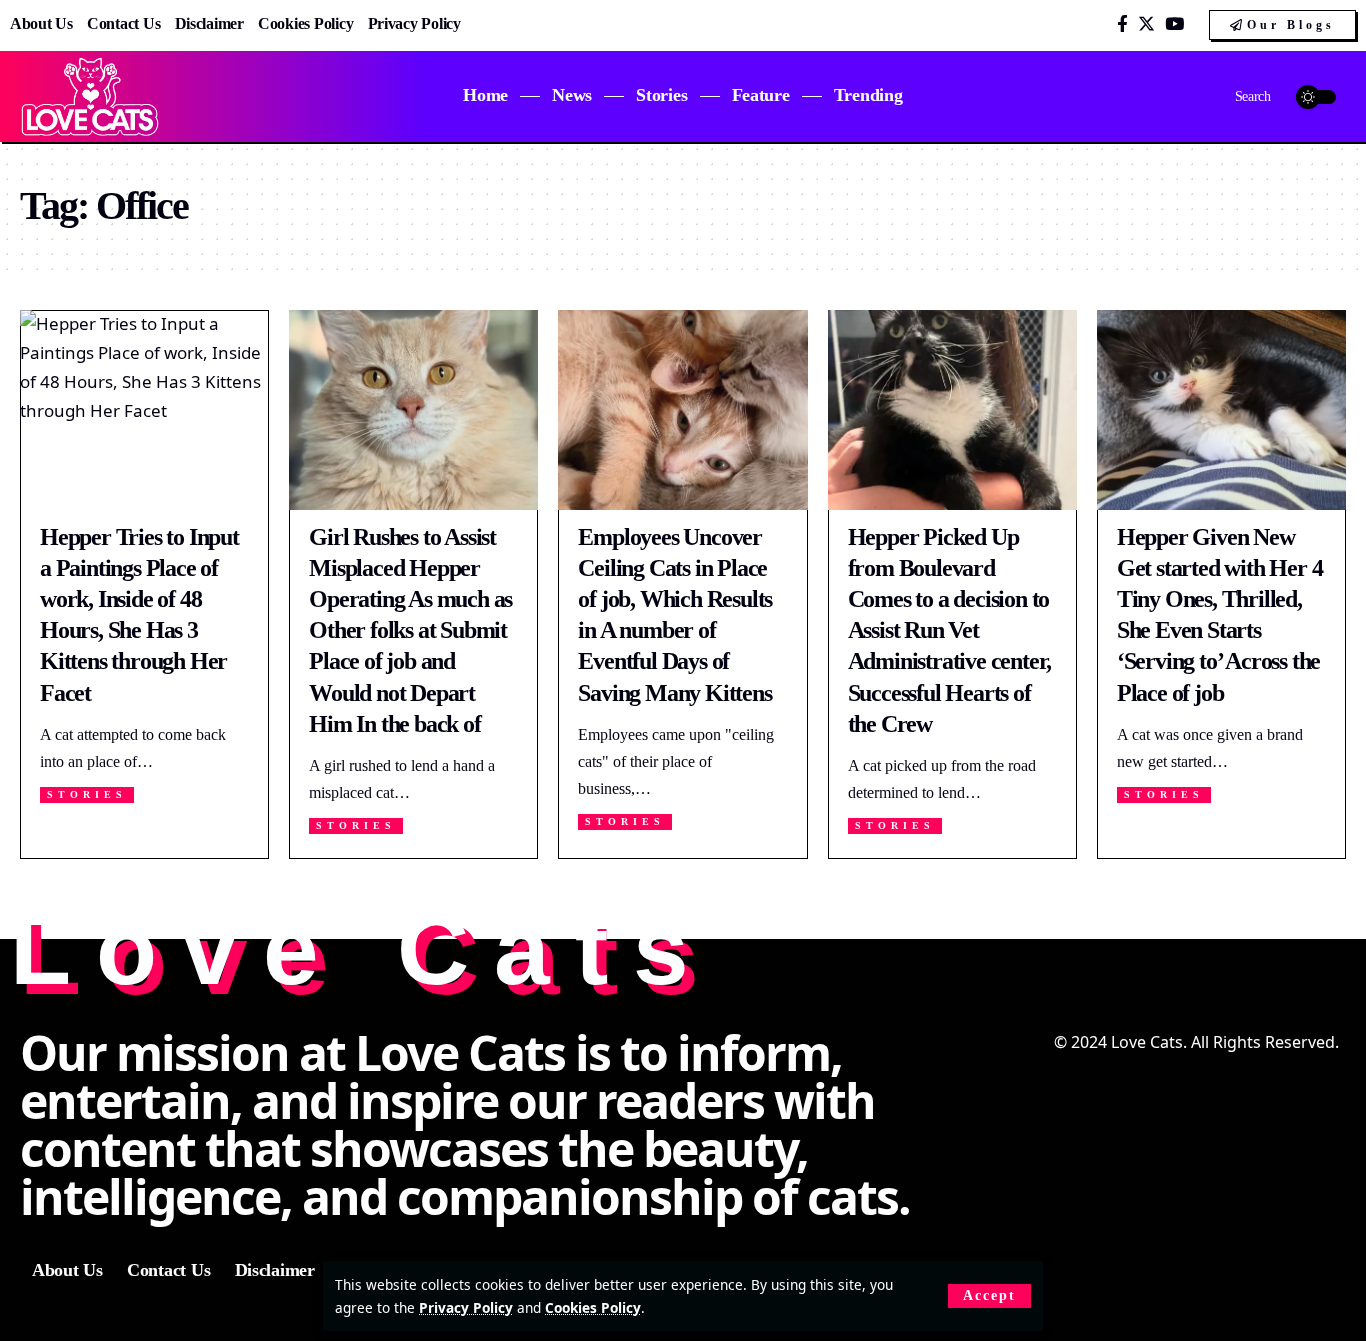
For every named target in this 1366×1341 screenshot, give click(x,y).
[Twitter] (1146, 24)
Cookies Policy (593, 1307)
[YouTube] (1174, 24)
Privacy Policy (466, 1307)
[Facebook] (1122, 24)
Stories (87, 794)
